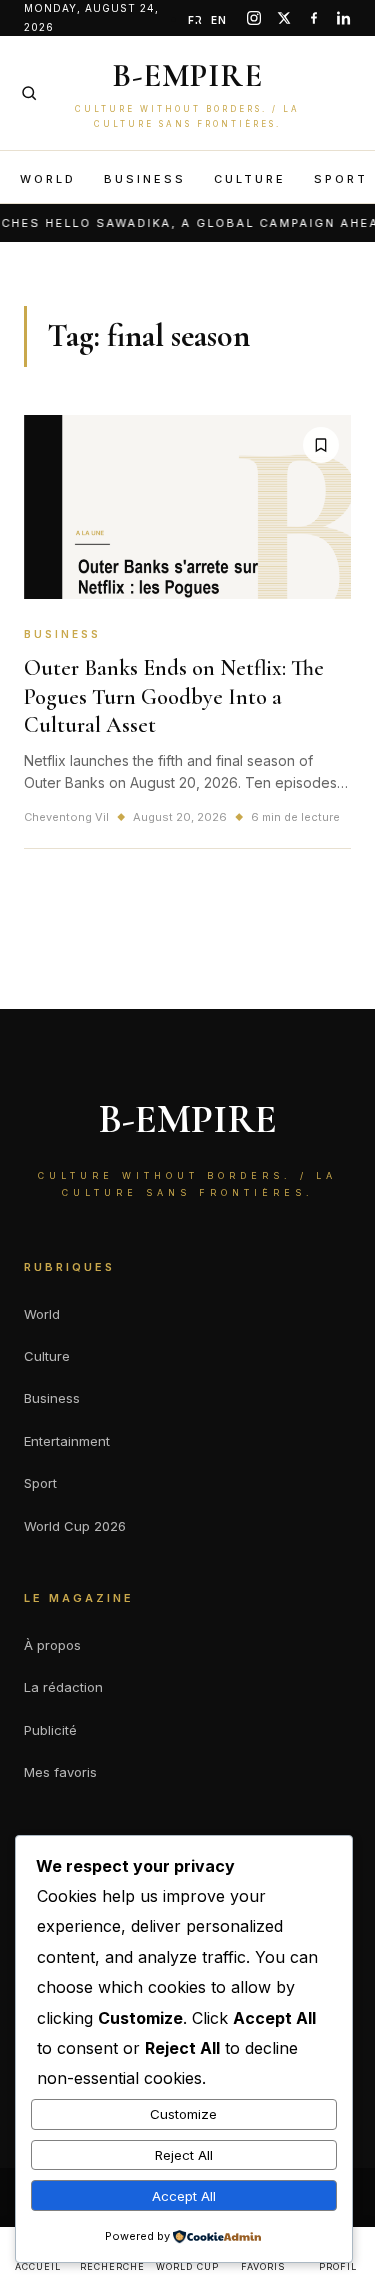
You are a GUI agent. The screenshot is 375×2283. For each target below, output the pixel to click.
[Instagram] (254, 18)
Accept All (184, 2196)
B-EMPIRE (187, 75)
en (219, 20)
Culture (250, 179)
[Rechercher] (29, 93)
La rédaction (63, 1687)
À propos (52, 1645)
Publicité (50, 1730)
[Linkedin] (344, 18)
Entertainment (67, 1441)
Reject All (184, 2155)
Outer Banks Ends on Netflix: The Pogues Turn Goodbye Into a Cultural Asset (174, 696)
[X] (284, 18)
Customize (183, 2114)
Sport (341, 179)
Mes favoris (60, 1772)
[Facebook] (314, 18)
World (48, 179)
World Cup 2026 (75, 1526)
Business (145, 179)
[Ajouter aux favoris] (321, 445)
